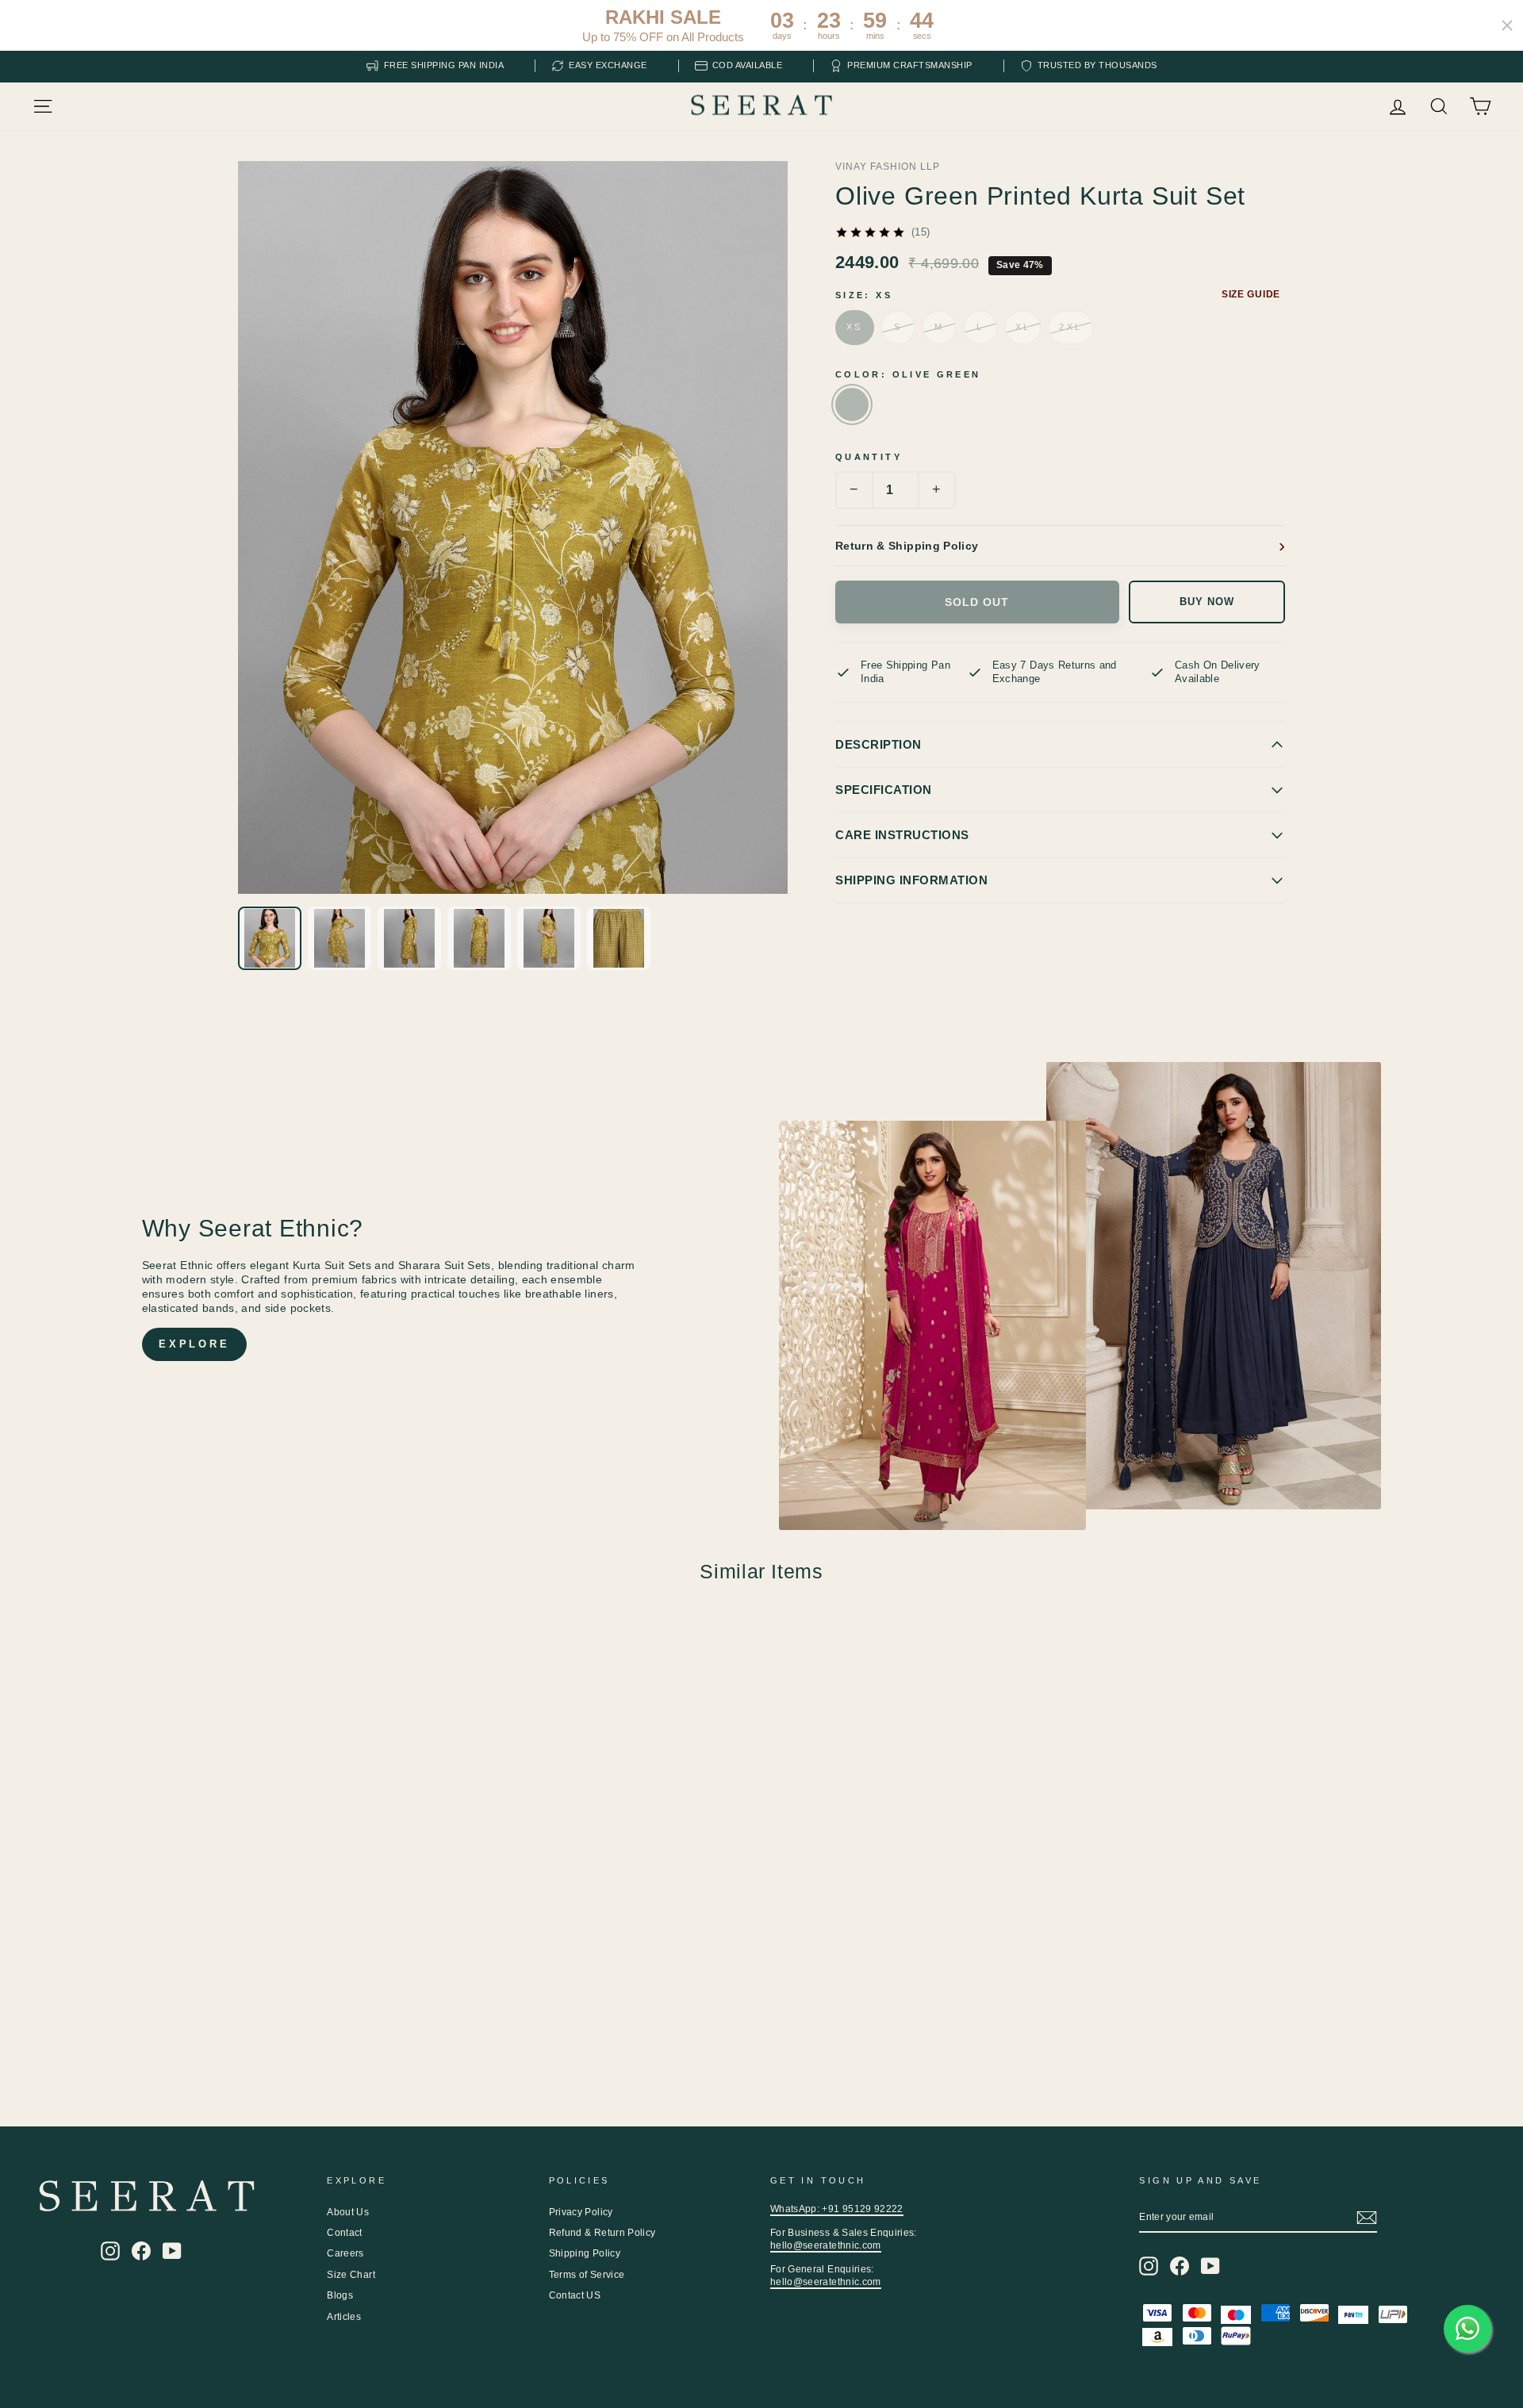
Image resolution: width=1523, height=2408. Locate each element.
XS (855, 327)
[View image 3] (409, 938)
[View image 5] (549, 938)
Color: (908, 374)
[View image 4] (479, 938)
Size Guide (1251, 294)
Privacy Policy (581, 2212)
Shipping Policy (585, 2253)
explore (194, 1344)
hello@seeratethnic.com (826, 2245)
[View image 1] (270, 938)
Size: (864, 295)
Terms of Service (587, 2275)
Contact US (575, 2295)
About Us (348, 2212)
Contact (344, 2233)
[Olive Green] (852, 405)
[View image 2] (340, 938)
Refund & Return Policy (602, 2233)
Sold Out (977, 602)
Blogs (340, 2295)
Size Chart (351, 2275)
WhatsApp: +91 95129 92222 (837, 2209)
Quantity (869, 457)
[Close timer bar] (1507, 25)
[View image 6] (619, 938)
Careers (345, 2253)
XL (1023, 327)
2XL (1070, 327)
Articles (344, 2317)
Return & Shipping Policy (907, 546)
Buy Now (1207, 602)
